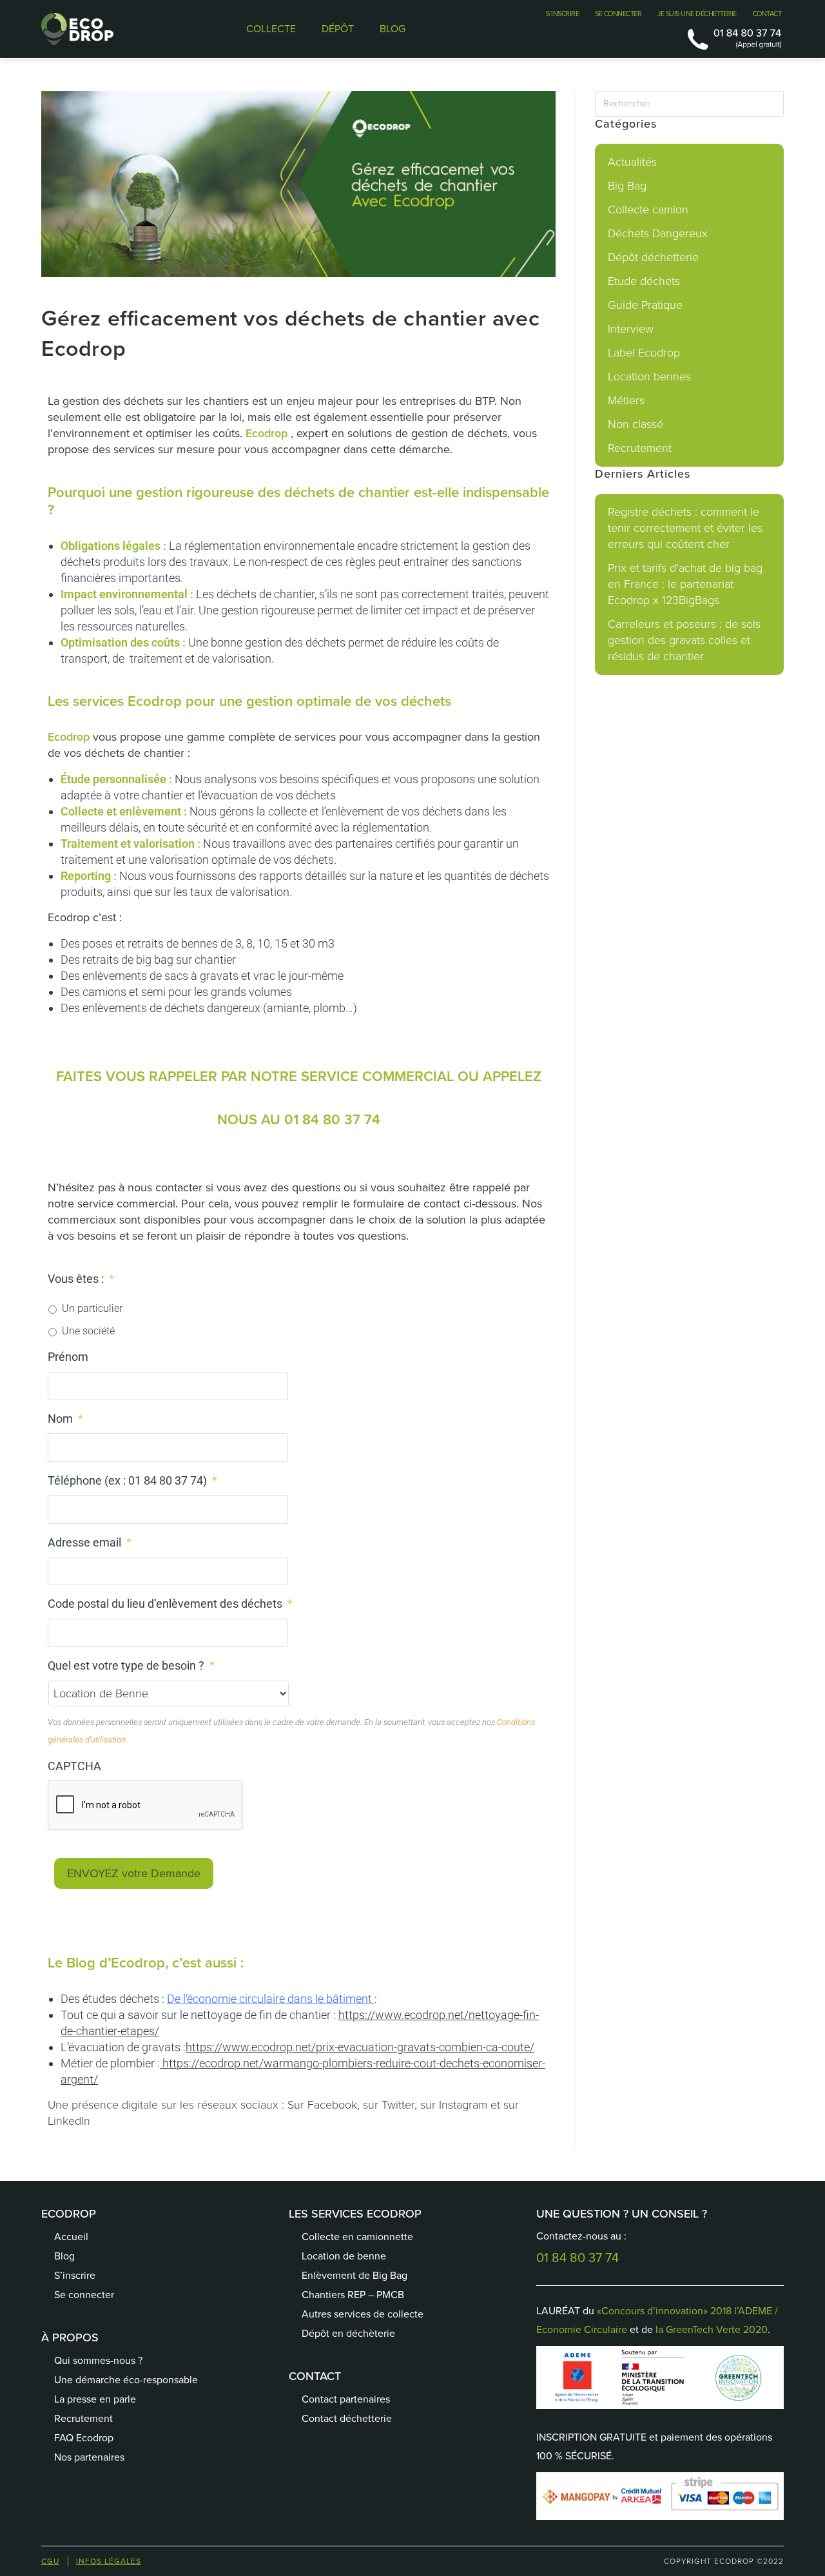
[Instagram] (408, 2461)
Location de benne (344, 2256)
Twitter (398, 2105)
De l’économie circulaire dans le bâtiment (269, 1999)
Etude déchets (644, 281)
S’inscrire (75, 2275)
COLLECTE (271, 29)
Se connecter (84, 2295)
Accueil (71, 2237)
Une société (88, 1331)
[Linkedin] (376, 2461)
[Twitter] (344, 2461)
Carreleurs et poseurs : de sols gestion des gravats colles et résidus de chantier (684, 640)
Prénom (68, 1357)
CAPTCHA (74, 1766)
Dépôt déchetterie (653, 257)
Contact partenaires (346, 2399)
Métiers (626, 400)
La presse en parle (95, 2399)
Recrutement (640, 448)
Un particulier (92, 1308)
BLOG (393, 29)
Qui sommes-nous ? (98, 2360)
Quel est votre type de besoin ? (131, 1665)
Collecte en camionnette (357, 2237)
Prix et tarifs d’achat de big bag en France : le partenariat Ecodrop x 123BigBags (685, 584)
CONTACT (767, 14)
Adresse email (90, 1542)
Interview (631, 329)
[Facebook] (311, 2461)
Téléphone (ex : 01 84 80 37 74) (132, 1480)
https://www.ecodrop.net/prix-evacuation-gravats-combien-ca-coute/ (360, 2047)
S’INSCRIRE (562, 14)
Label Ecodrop (644, 353)
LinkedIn (69, 2121)
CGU (50, 2561)
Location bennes (649, 376)
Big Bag (627, 186)
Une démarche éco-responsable (126, 2380)
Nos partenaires (89, 2457)
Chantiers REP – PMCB (353, 2295)
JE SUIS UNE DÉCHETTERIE (697, 14)
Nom (65, 1419)
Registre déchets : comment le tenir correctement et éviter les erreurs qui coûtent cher (685, 528)
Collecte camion (648, 210)
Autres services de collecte (363, 2314)
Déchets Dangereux (658, 233)
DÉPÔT (338, 29)
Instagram (463, 2105)
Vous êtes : (81, 1279)
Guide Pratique (645, 305)
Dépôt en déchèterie (348, 2333)
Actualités (632, 162)
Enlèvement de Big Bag (354, 2275)
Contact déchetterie (347, 2418)
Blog (64, 2256)
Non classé (636, 424)
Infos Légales (109, 2561)
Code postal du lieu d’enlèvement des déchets (170, 1604)
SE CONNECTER (618, 14)
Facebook (332, 2105)
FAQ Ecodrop (84, 2438)
